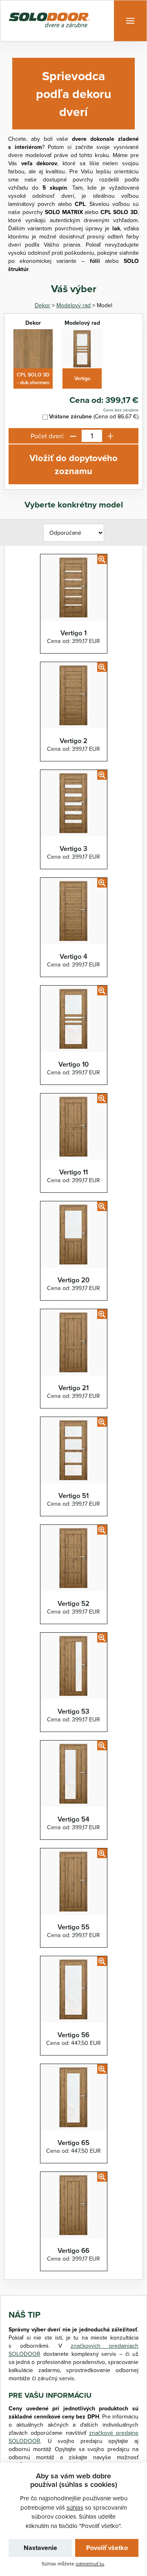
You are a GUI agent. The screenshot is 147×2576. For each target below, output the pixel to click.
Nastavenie (40, 2548)
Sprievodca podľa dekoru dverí (74, 94)
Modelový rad (73, 305)
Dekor (42, 305)
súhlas (75, 2507)
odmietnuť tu (90, 2564)
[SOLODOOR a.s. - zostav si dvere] (49, 21)
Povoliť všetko (107, 2548)
